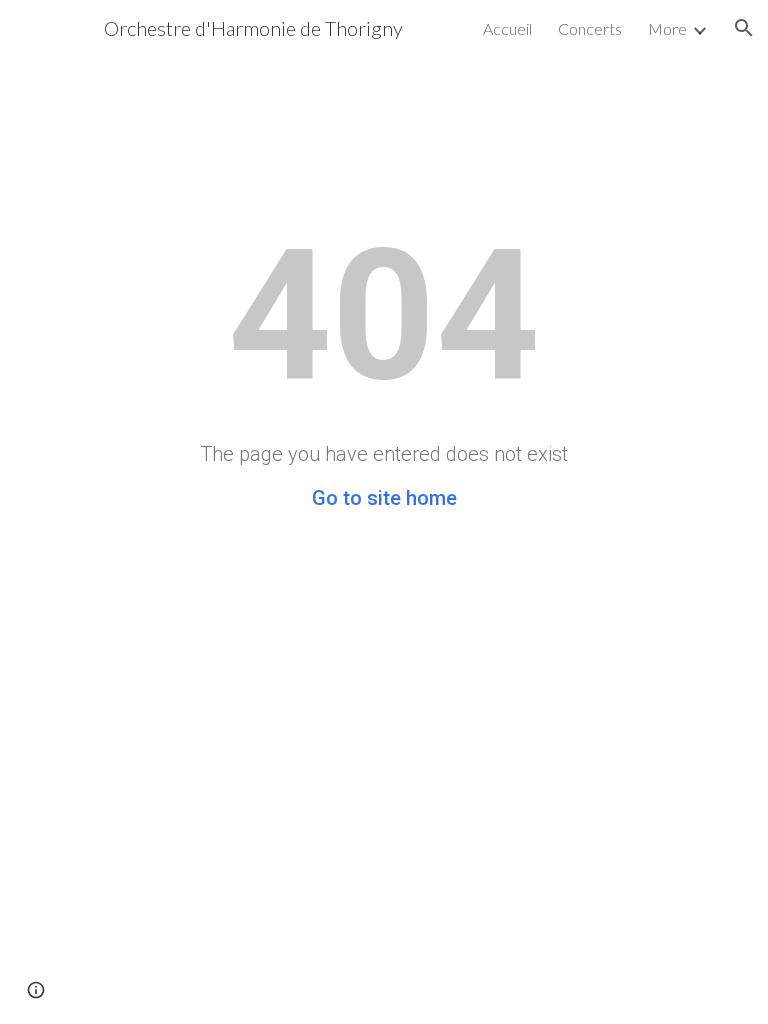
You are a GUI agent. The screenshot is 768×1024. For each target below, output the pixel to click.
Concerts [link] (590, 28)
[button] (744, 28)
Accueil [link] (507, 28)
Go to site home (384, 498)
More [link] (667, 28)
